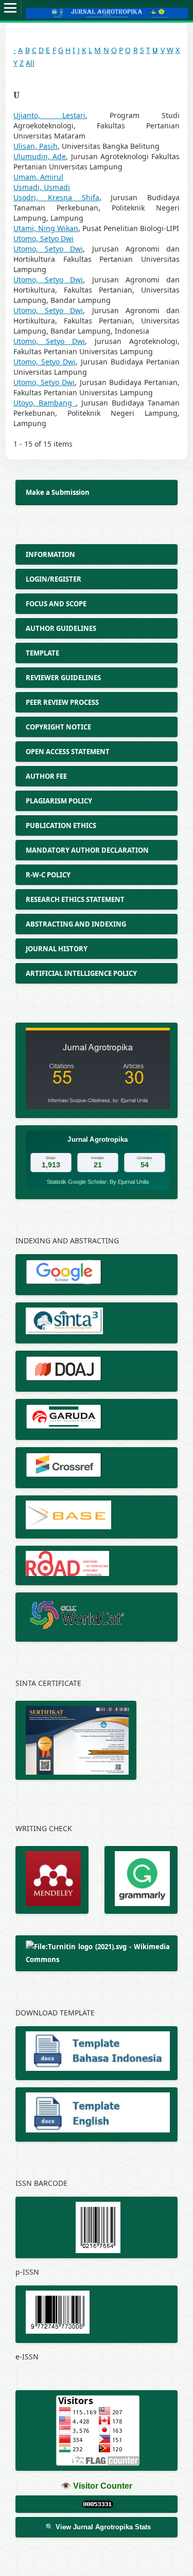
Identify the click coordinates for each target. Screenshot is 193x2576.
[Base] (97, 1517)
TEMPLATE (42, 653)
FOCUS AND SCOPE (57, 604)
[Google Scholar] (97, 1275)
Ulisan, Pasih (36, 146)
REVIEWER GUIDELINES (63, 678)
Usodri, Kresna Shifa (56, 197)
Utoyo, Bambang (45, 403)
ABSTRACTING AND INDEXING (76, 924)
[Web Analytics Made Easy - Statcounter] (97, 2504)
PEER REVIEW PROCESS (63, 702)
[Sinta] (97, 1323)
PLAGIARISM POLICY (60, 801)
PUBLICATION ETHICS (62, 825)
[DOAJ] (97, 1371)
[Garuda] (97, 1419)
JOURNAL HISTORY (57, 949)
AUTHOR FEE (47, 776)
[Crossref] (97, 1468)
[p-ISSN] (97, 2227)
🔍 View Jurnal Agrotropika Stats (98, 2527)
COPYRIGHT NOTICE (59, 727)
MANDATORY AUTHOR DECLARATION (88, 850)
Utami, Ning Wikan (46, 228)
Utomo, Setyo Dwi (43, 238)
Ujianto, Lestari (49, 115)
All (30, 63)
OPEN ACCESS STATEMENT (68, 752)
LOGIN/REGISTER (54, 579)
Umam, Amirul (38, 177)
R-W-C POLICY (48, 875)
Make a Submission (58, 492)
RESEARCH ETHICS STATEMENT (76, 899)
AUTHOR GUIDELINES (61, 628)
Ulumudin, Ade (40, 156)
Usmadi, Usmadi (42, 187)
